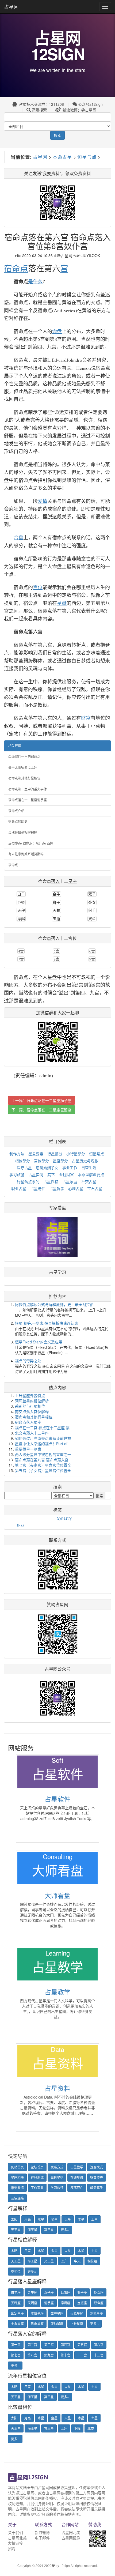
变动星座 (57, 2324)
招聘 (12, 2548)
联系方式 (57, 2167)
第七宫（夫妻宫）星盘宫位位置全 (43, 1465)
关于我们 (16, 2532)
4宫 (21, 951)
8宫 (57, 959)
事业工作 (70, 1168)
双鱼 (92, 919)
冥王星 (49, 2230)
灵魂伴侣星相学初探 (23, 832)
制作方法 (17, 1154)
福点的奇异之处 (28, 1361)
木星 (81, 2219)
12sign (65, 2565)
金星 (54, 2219)
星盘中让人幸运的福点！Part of (41, 1444)
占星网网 (45, 2487)
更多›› (65, 2230)
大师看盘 (57, 1895)
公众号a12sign (90, 104)
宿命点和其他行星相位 (24, 778)
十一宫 (82, 2355)
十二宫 (99, 2355)
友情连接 (17, 2198)
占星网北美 (17, 2538)
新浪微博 (42, 2532)
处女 (92, 902)
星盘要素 (36, 1154)
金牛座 (32, 2292)
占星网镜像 (71, 2538)
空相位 (16, 2271)
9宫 (92, 959)
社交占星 (89, 1181)
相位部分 (22, 1161)
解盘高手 (97, 2188)
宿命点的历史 (18, 822)
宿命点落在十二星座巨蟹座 (49, 1110)
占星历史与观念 (85, 1161)
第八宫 (32, 2355)
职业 (21, 1525)
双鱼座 (99, 2303)
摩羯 (21, 919)
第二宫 (32, 2345)
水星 (41, 2219)
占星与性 (38, 1188)
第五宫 (82, 2345)
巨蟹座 (66, 2292)
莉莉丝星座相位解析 (32, 1401)
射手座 (49, 2303)
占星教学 (57, 1992)
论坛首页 (37, 2167)
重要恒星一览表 (28, 1449)
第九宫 (49, 2355)
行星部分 (55, 1154)
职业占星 (19, 1188)
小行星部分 (76, 1154)
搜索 (57, 135)
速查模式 (97, 2167)
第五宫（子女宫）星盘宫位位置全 (43, 1470)
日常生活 (89, 1168)
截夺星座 (57, 2313)
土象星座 (17, 2324)
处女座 (99, 2292)
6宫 (92, 951)
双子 (92, 894)
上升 (64, 2261)
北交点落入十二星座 (32, 1433)
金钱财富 (66, 1174)
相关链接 (15, 746)
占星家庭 (70, 1181)
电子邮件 (42, 2538)
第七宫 (16, 2355)
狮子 (56, 902)
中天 (77, 2261)
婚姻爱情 (17, 2188)
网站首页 (17, 2167)
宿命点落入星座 (28, 1422)
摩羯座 (66, 2303)
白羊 (21, 894)
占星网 (11, 7)
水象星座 (97, 2313)
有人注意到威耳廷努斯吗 (26, 854)
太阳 (14, 2219)
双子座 (49, 2292)
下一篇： (41, 1110)
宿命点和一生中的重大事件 (28, 789)
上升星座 (77, 2324)
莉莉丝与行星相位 (30, 1406)
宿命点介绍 (16, 811)
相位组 (92, 2261)
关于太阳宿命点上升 (23, 767)
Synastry (64, 1518)
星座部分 (60, 1161)
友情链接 (16, 2543)
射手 (92, 910)
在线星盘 (77, 2177)
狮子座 (82, 2292)
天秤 (21, 910)
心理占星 (76, 1188)
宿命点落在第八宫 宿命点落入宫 (42, 1460)
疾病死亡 (77, 2188)
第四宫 (66, 2345)
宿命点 (13, 865)
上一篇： (41, 1100)
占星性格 (51, 1181)
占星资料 (57, 2088)
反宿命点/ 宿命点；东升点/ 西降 (31, 843)
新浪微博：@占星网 (79, 110)
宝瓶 (56, 919)
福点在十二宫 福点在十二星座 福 (42, 1428)
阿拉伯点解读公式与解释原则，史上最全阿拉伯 (54, 1304)
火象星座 (77, 2313)
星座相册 (17, 2177)
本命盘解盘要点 (91, 1174)
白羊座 (16, 2292)
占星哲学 (57, 1188)
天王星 (16, 2230)
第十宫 (66, 2355)
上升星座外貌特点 (30, 1395)
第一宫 (16, 2345)
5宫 (57, 951)
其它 (51, 1174)
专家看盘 (57, 1208)
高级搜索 (39, 110)
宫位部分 (41, 1161)
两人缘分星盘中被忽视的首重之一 (43, 1454)
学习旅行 (57, 2188)
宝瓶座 (82, 2303)
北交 (91, 2428)
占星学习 (57, 1272)
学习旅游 (17, 1174)
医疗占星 (24, 1168)
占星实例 (36, 1174)
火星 (68, 2219)
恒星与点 (87, 157)
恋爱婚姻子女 (47, 1168)
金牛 (56, 894)
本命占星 (62, 157)
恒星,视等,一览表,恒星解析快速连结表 (47, 1323)
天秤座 (16, 2303)
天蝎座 (32, 2303)
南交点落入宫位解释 (32, 1411)
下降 (77, 2428)
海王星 (32, 2230)
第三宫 (49, 2345)
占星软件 (57, 1799)
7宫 (21, 959)
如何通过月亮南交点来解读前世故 (43, 1438)
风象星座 (37, 2324)
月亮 (28, 2219)
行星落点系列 (28, 1181)
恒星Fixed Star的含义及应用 (39, 1342)
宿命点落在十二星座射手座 (28, 800)
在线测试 (37, 2177)
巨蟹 (21, 902)
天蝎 (56, 910)
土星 (94, 2219)
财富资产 (97, 2177)
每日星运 (57, 2177)
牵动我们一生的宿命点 (24, 756)
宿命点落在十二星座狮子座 (49, 1100)
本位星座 (37, 2313)
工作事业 (37, 2188)
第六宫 (99, 2345)
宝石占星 (95, 1188)
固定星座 (17, 2313)
